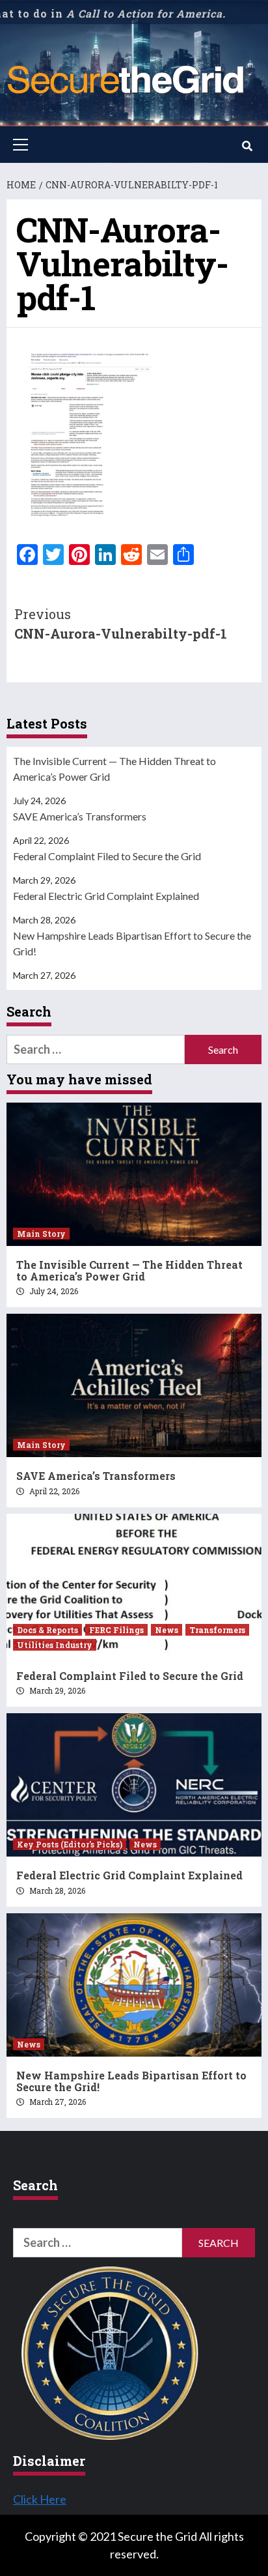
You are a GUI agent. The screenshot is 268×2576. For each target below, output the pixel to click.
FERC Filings (116, 1630)
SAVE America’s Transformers (80, 816)
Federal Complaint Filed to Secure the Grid (107, 856)
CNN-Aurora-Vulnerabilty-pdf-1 (121, 624)
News (167, 1630)
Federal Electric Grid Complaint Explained (106, 896)
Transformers (217, 1630)
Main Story (41, 1234)
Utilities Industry (55, 1645)
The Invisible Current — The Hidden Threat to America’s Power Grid (114, 769)
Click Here (40, 2499)
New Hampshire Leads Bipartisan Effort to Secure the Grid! (132, 943)
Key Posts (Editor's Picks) (70, 1844)
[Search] (247, 146)
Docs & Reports (47, 1630)
